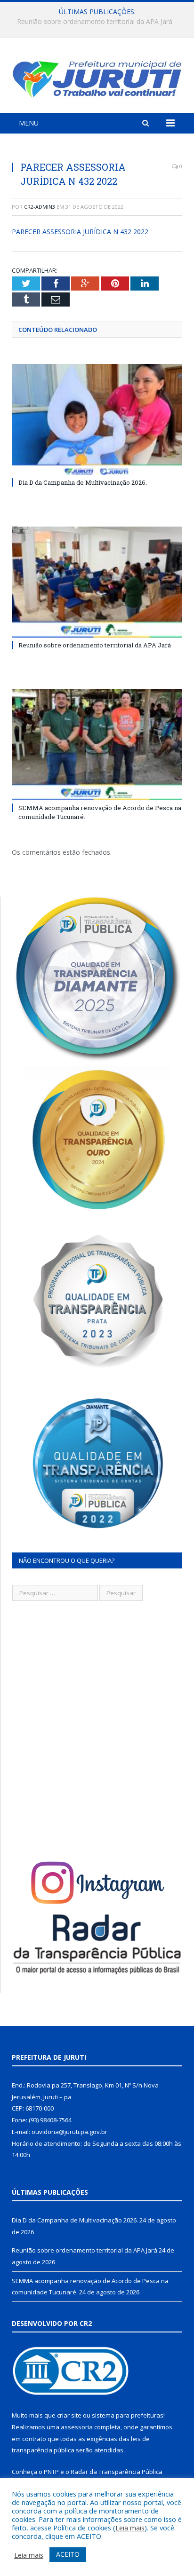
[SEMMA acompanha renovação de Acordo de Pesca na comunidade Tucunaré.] (97, 745)
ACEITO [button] (68, 2554)
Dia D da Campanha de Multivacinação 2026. (83, 482)
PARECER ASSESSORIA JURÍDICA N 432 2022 (80, 232)
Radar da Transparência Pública (117, 2472)
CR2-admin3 (40, 207)
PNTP (51, 2472)
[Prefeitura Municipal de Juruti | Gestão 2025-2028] (97, 77)
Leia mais (130, 2528)
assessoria (77, 2427)
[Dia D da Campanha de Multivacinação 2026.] (97, 420)
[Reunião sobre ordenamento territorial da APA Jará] (97, 582)
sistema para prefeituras (128, 2415)
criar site (69, 2415)
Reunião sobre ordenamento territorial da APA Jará (95, 22)
